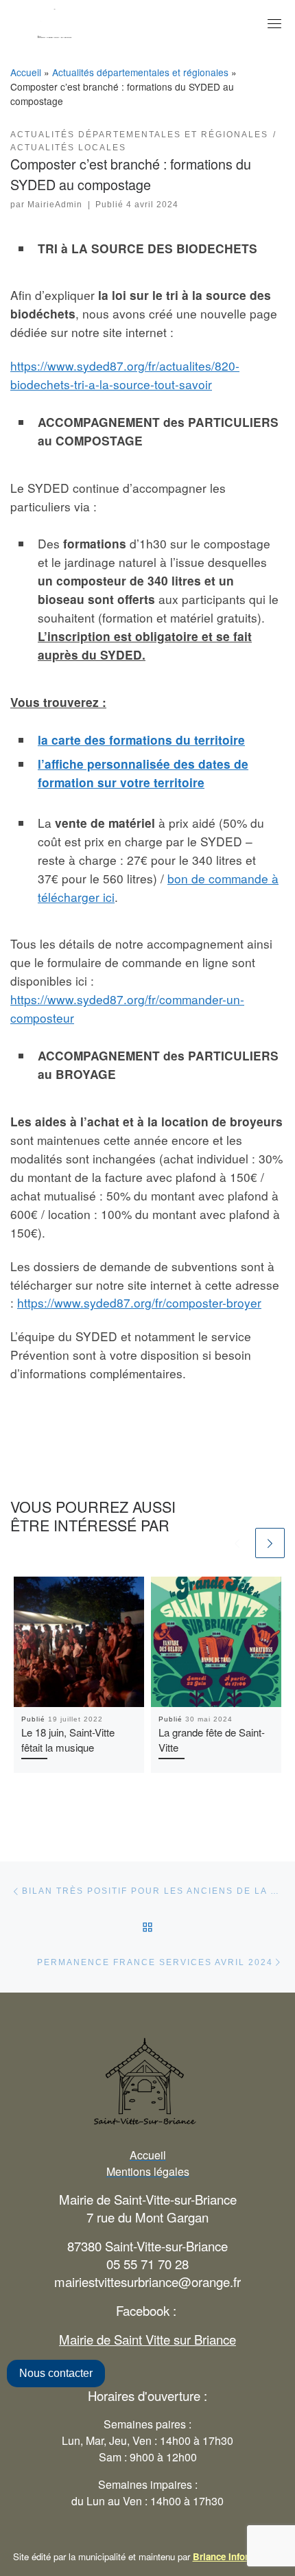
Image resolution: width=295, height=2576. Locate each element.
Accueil (26, 72)
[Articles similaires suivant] (270, 1543)
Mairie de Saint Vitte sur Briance (147, 2339)
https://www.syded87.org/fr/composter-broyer (139, 1302)
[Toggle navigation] (274, 23)
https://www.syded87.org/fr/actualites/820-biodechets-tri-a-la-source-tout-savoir (125, 375)
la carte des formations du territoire (141, 740)
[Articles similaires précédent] (237, 1543)
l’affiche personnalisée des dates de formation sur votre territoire (143, 773)
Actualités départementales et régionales (140, 72)
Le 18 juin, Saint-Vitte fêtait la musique (68, 1740)
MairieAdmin (55, 205)
